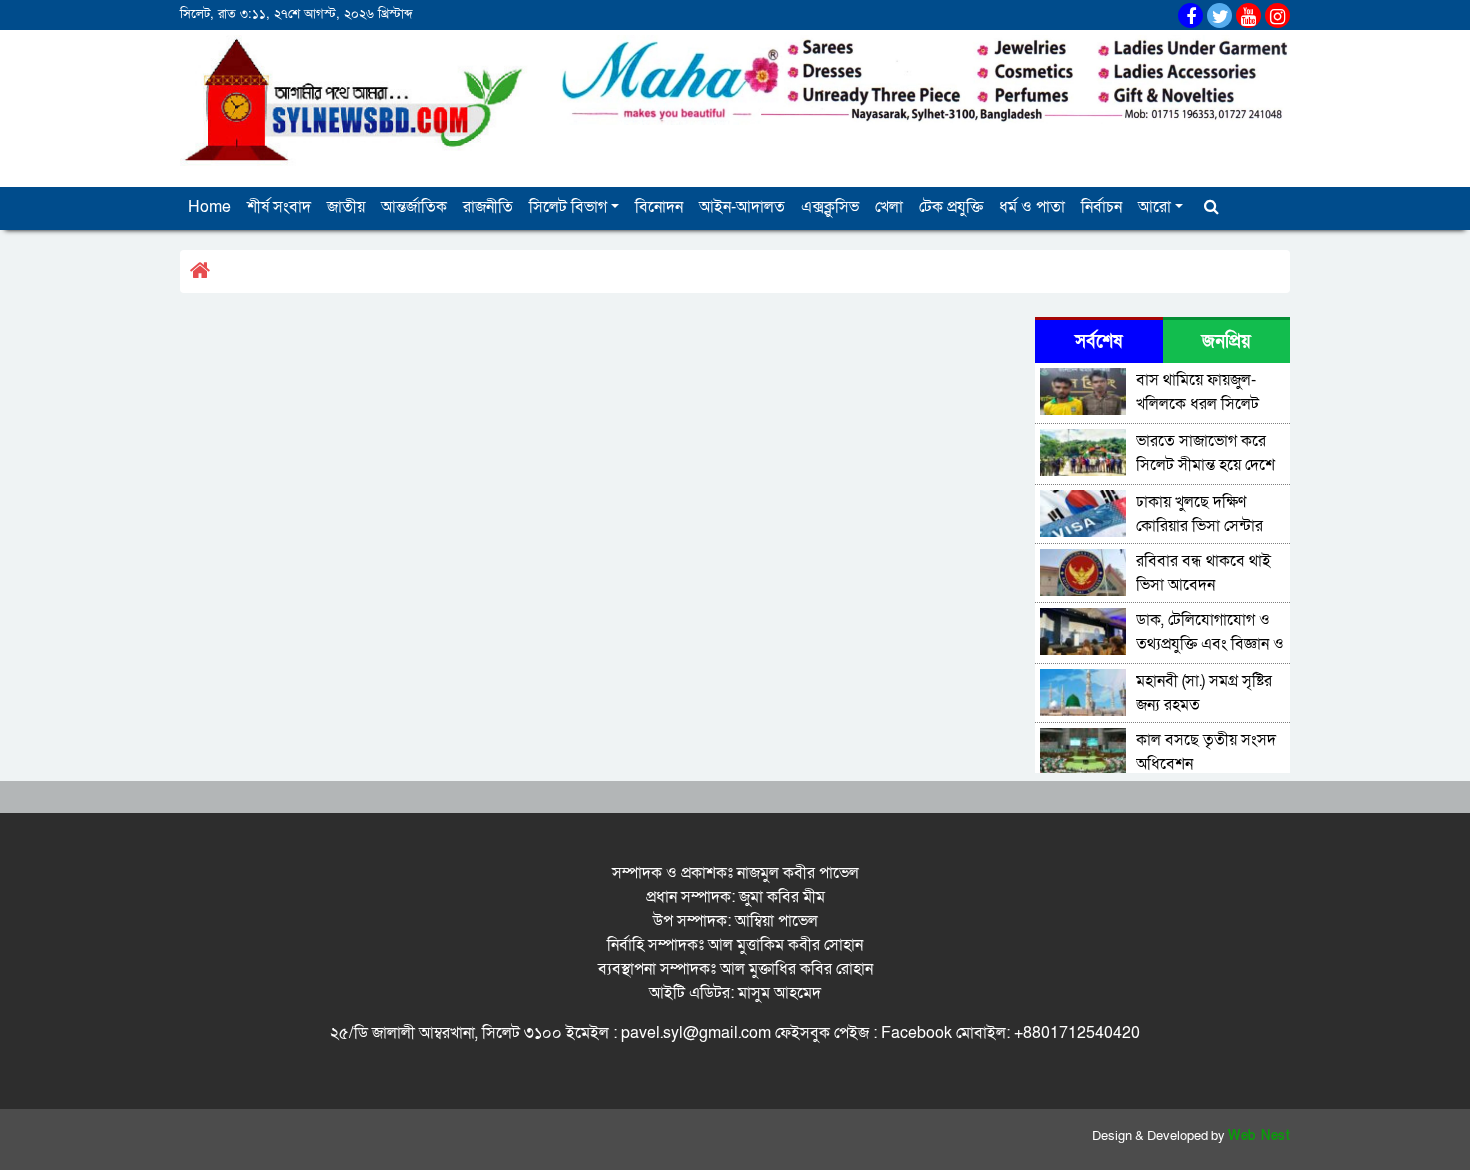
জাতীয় (346, 207)
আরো (1154, 207)
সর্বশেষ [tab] (1098, 341)
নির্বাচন (1101, 207)
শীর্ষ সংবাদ (279, 207)
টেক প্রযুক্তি (951, 207)
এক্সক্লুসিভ (830, 207)
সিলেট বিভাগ (568, 207)
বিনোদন (659, 207)
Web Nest (1259, 1136)
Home (209, 207)
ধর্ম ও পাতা (1032, 207)
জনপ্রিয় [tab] (1226, 341)
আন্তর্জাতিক (414, 207)
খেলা (889, 207)
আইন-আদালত (742, 207)
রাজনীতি (488, 207)
